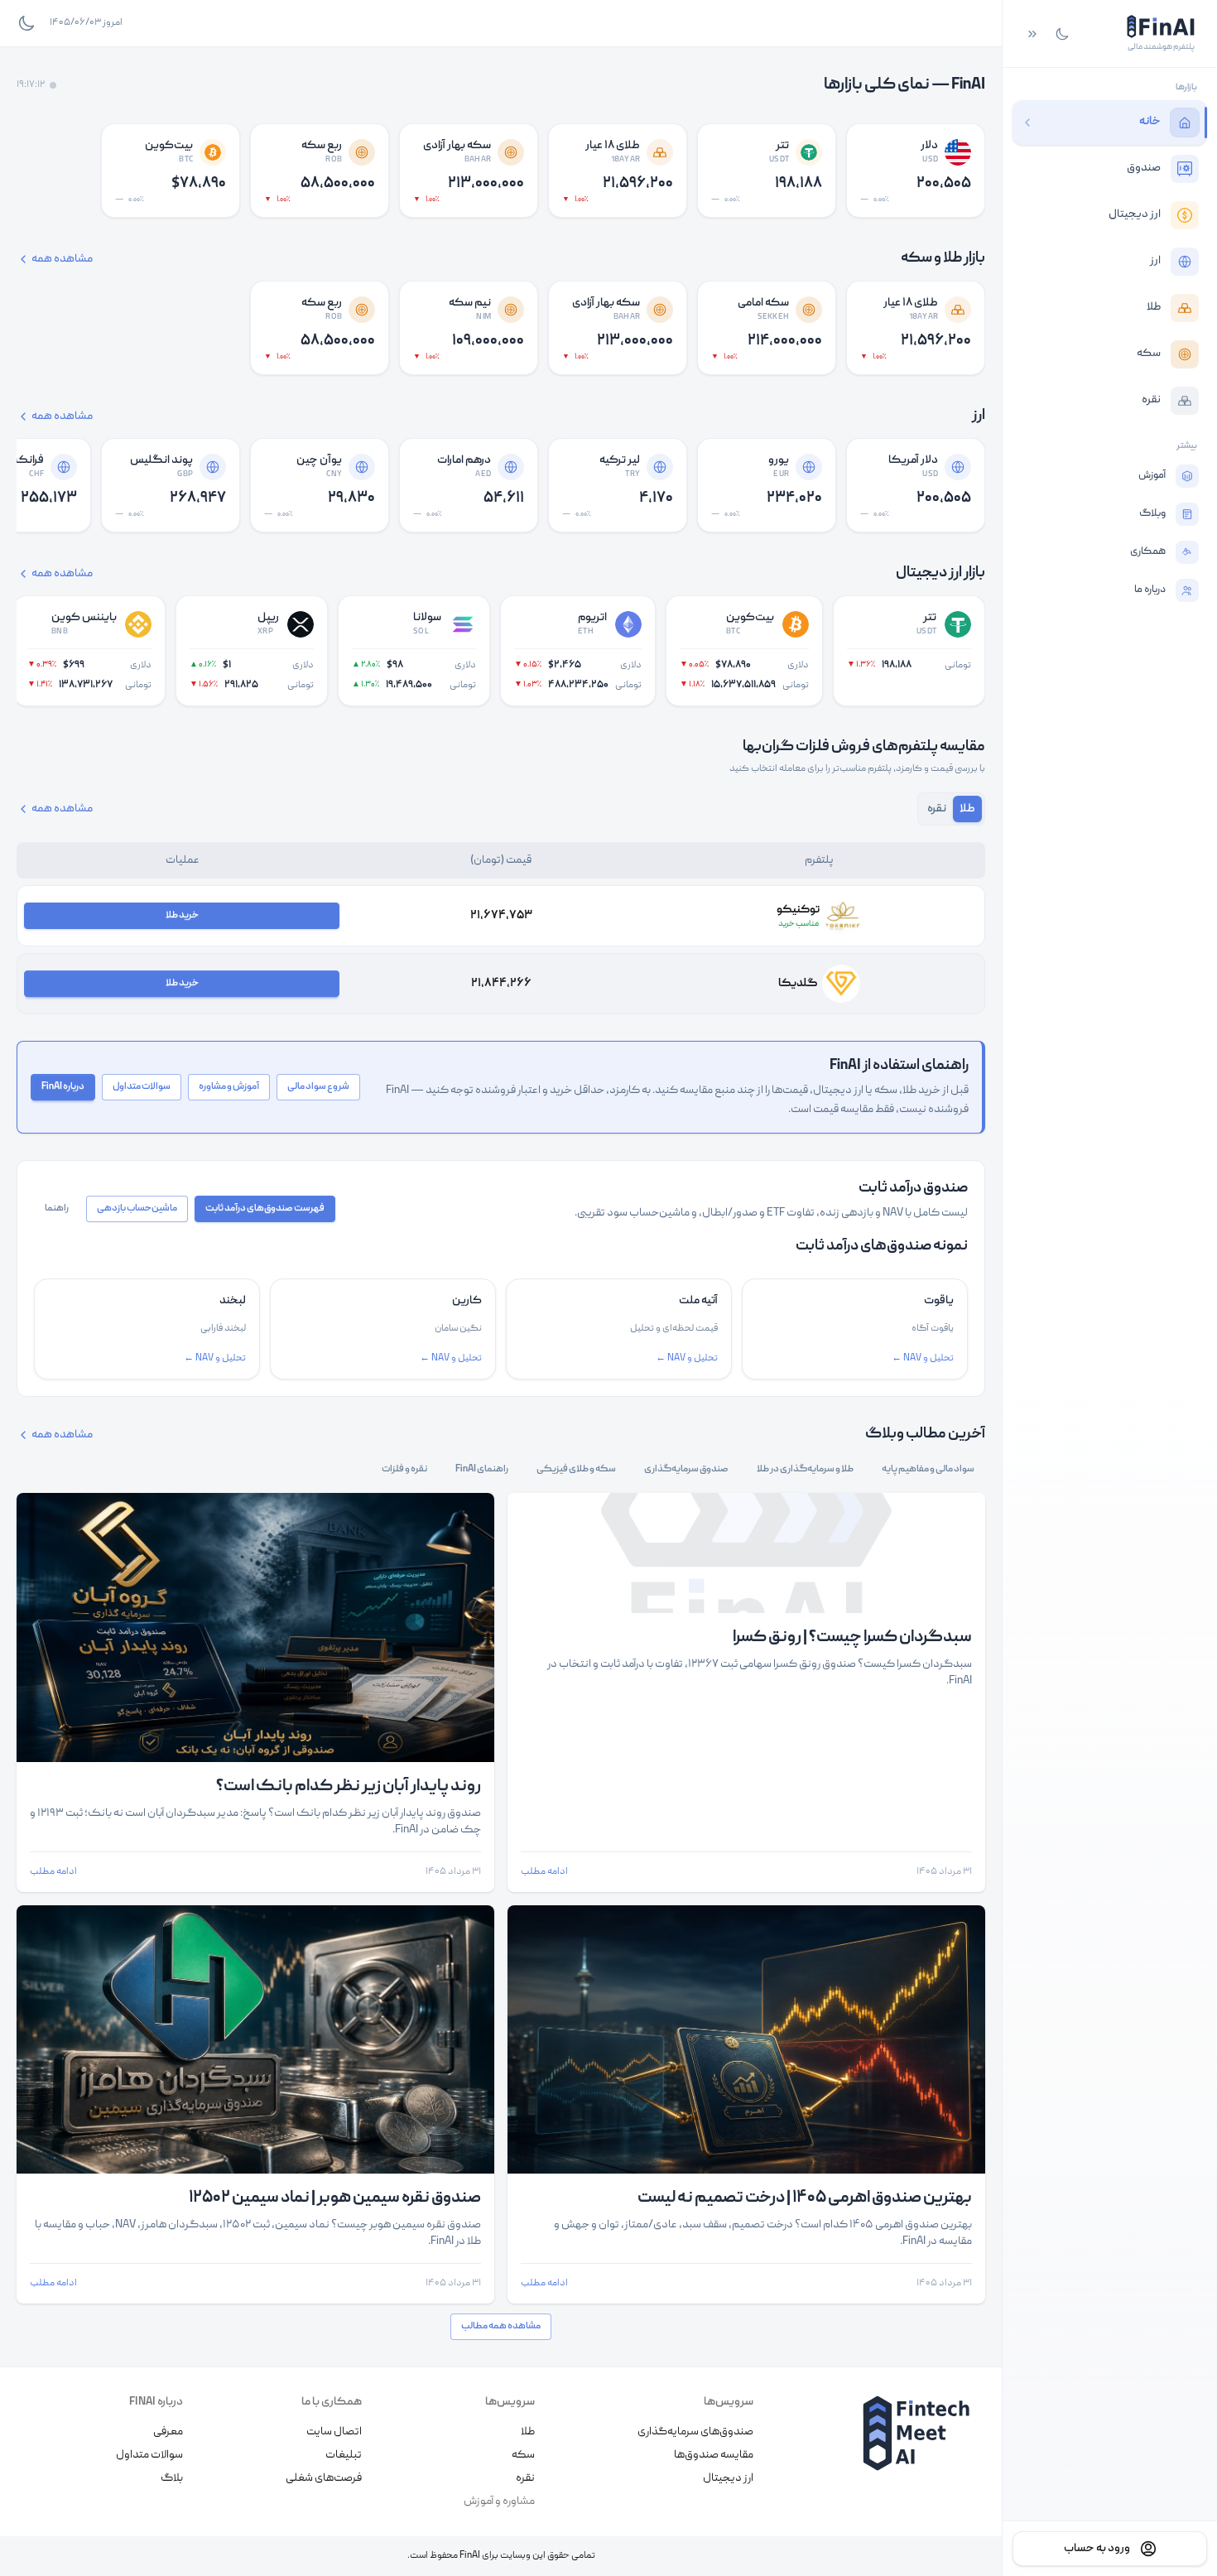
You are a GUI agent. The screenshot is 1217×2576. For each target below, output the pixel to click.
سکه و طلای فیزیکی (576, 1469)
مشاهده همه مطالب (501, 2326)
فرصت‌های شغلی (324, 2478)
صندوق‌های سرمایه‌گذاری (695, 2432)
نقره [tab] (937, 809)
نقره (525, 2478)
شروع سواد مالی (318, 1087)
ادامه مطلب (544, 1872)
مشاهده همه (62, 259)
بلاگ (172, 2478)
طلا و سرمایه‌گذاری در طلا (805, 1469)
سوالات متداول (142, 1087)
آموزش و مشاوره (229, 1087)
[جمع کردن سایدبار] (1032, 34)
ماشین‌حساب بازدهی (137, 1209)
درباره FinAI (63, 1087)
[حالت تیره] (1062, 34)
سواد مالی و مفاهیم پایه (928, 1469)
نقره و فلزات (404, 1469)
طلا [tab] (967, 809)
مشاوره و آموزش (499, 2501)
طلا (528, 2432)
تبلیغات (344, 2455)
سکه (523, 2455)
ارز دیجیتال (728, 2478)
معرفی (168, 2432)
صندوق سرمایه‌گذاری (686, 1469)
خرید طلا (182, 915)
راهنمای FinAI (482, 1469)
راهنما (57, 1209)
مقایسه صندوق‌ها (714, 2455)
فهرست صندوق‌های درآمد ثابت (265, 1209)
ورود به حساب (1097, 2549)
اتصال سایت (334, 2432)
